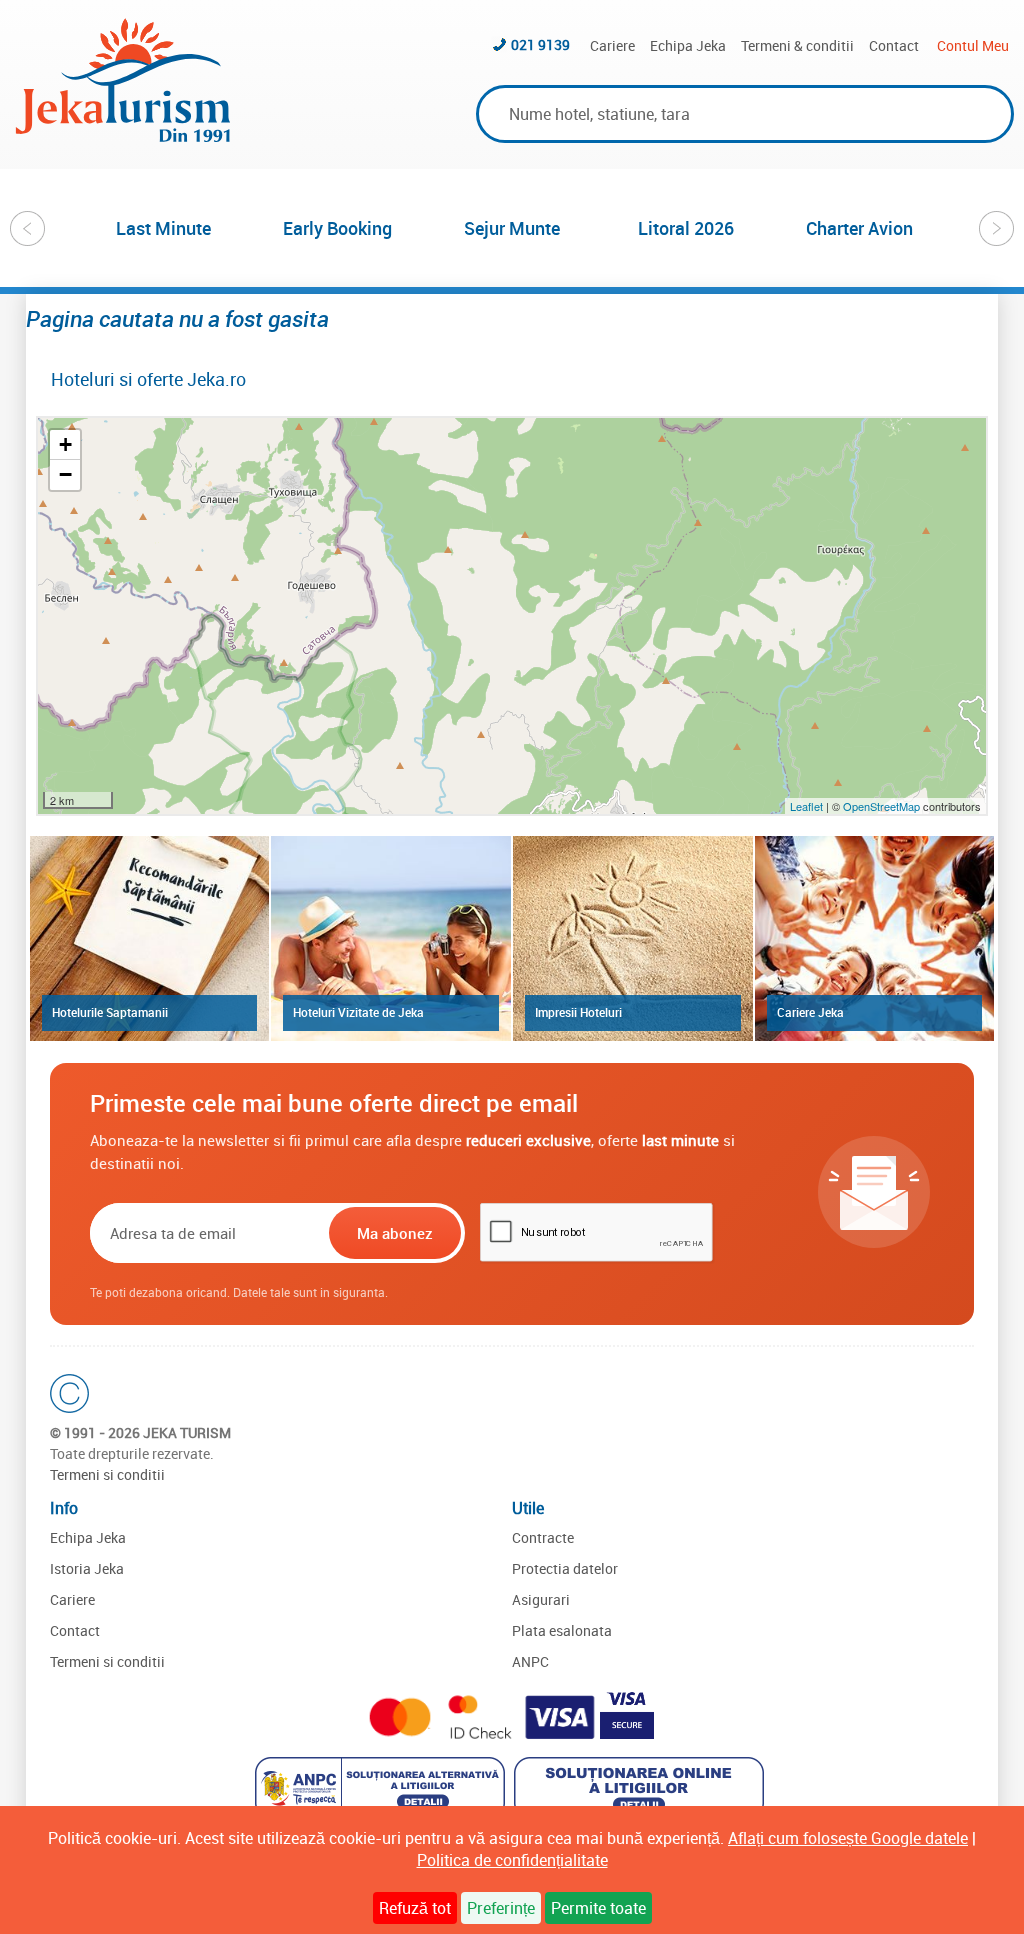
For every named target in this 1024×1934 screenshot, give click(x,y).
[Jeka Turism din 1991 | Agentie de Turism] (123, 136)
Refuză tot (415, 1908)
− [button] (65, 474)
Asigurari (541, 1599)
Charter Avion (859, 228)
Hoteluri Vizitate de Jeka (358, 1012)
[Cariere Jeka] (875, 938)
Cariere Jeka (810, 1012)
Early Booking (337, 228)
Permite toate (598, 1908)
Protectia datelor (565, 1568)
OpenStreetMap (883, 806)
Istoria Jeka (87, 1568)
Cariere (612, 45)
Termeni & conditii (797, 45)
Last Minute (163, 228)
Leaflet (806, 806)
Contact (894, 45)
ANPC (530, 1661)
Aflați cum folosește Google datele (848, 1838)
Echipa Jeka (688, 45)
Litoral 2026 (686, 228)
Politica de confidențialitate (512, 1860)
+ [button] (65, 444)
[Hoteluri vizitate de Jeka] (391, 938)
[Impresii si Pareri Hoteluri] (633, 938)
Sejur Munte (512, 228)
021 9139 (540, 44)
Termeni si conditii (107, 1474)
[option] (164, 228)
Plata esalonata (562, 1630)
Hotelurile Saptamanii (110, 1012)
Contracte (543, 1537)
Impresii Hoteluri (578, 1012)
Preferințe (501, 1908)
